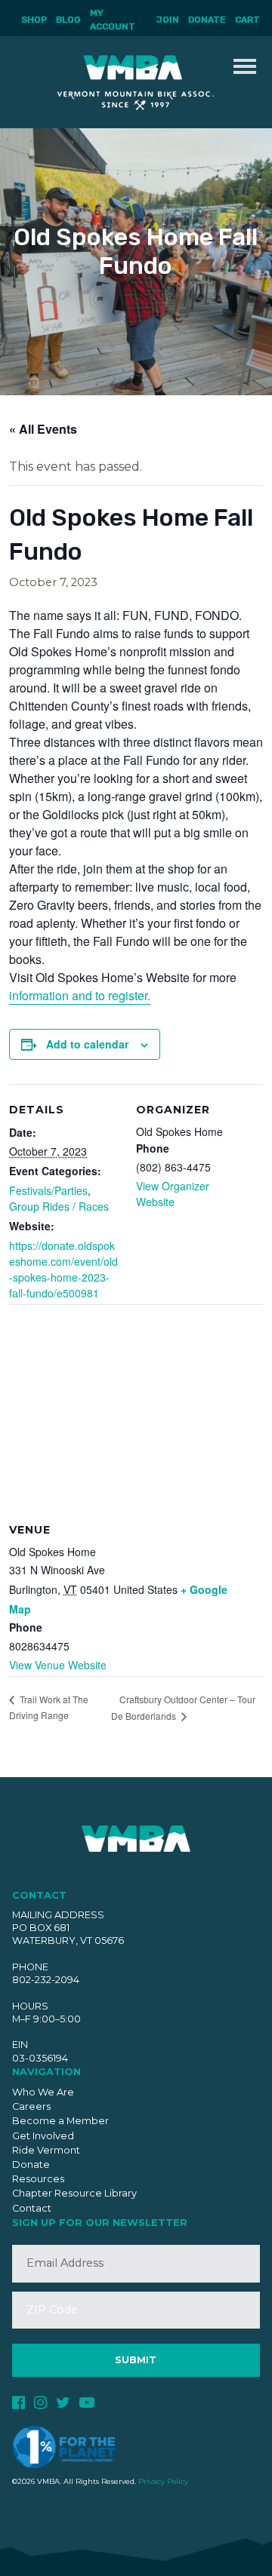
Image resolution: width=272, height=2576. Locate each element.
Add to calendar (87, 1044)
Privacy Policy (163, 2481)
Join (168, 20)
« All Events (43, 429)
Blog (68, 20)
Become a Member (60, 2121)
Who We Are (43, 2092)
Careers (31, 2106)
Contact (32, 2208)
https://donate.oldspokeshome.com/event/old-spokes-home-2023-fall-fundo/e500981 (63, 1269)
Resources (38, 2179)
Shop (34, 20)
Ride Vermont (46, 2150)
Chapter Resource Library (74, 2193)
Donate (207, 20)
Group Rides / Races (59, 1206)
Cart (247, 20)
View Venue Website (58, 1665)
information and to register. (80, 995)
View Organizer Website (173, 1194)
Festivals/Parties (48, 1190)
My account (113, 20)
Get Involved (43, 2136)
